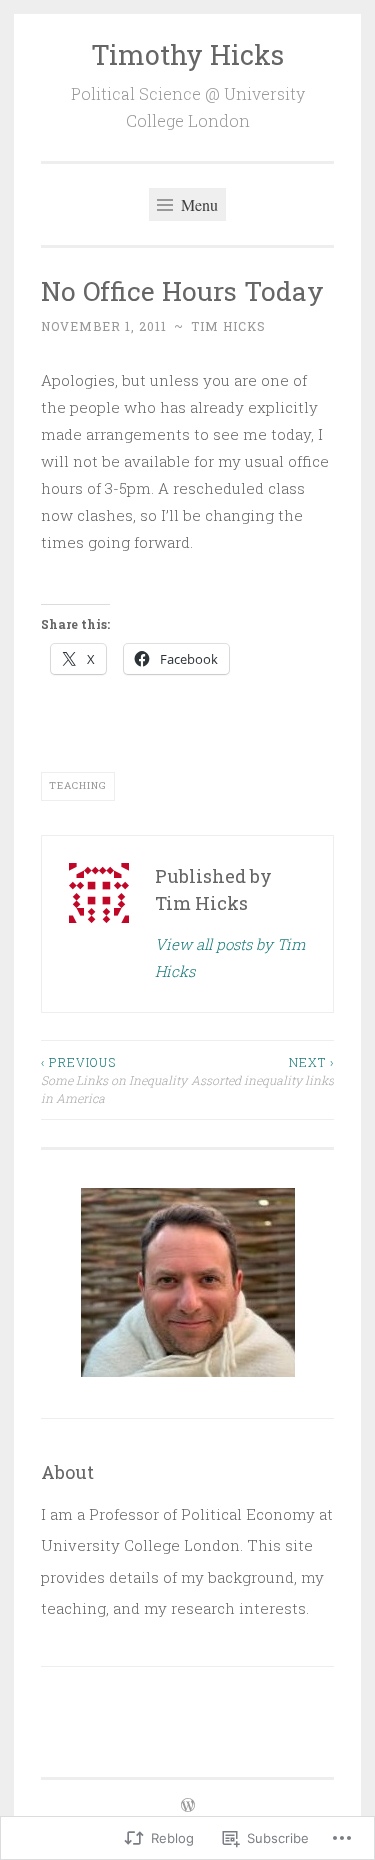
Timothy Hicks (187, 54)
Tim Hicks (228, 326)
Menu (197, 204)
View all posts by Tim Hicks (230, 957)
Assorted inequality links (262, 1071)
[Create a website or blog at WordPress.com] (188, 1806)
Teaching (78, 785)
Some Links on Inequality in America (114, 1080)
